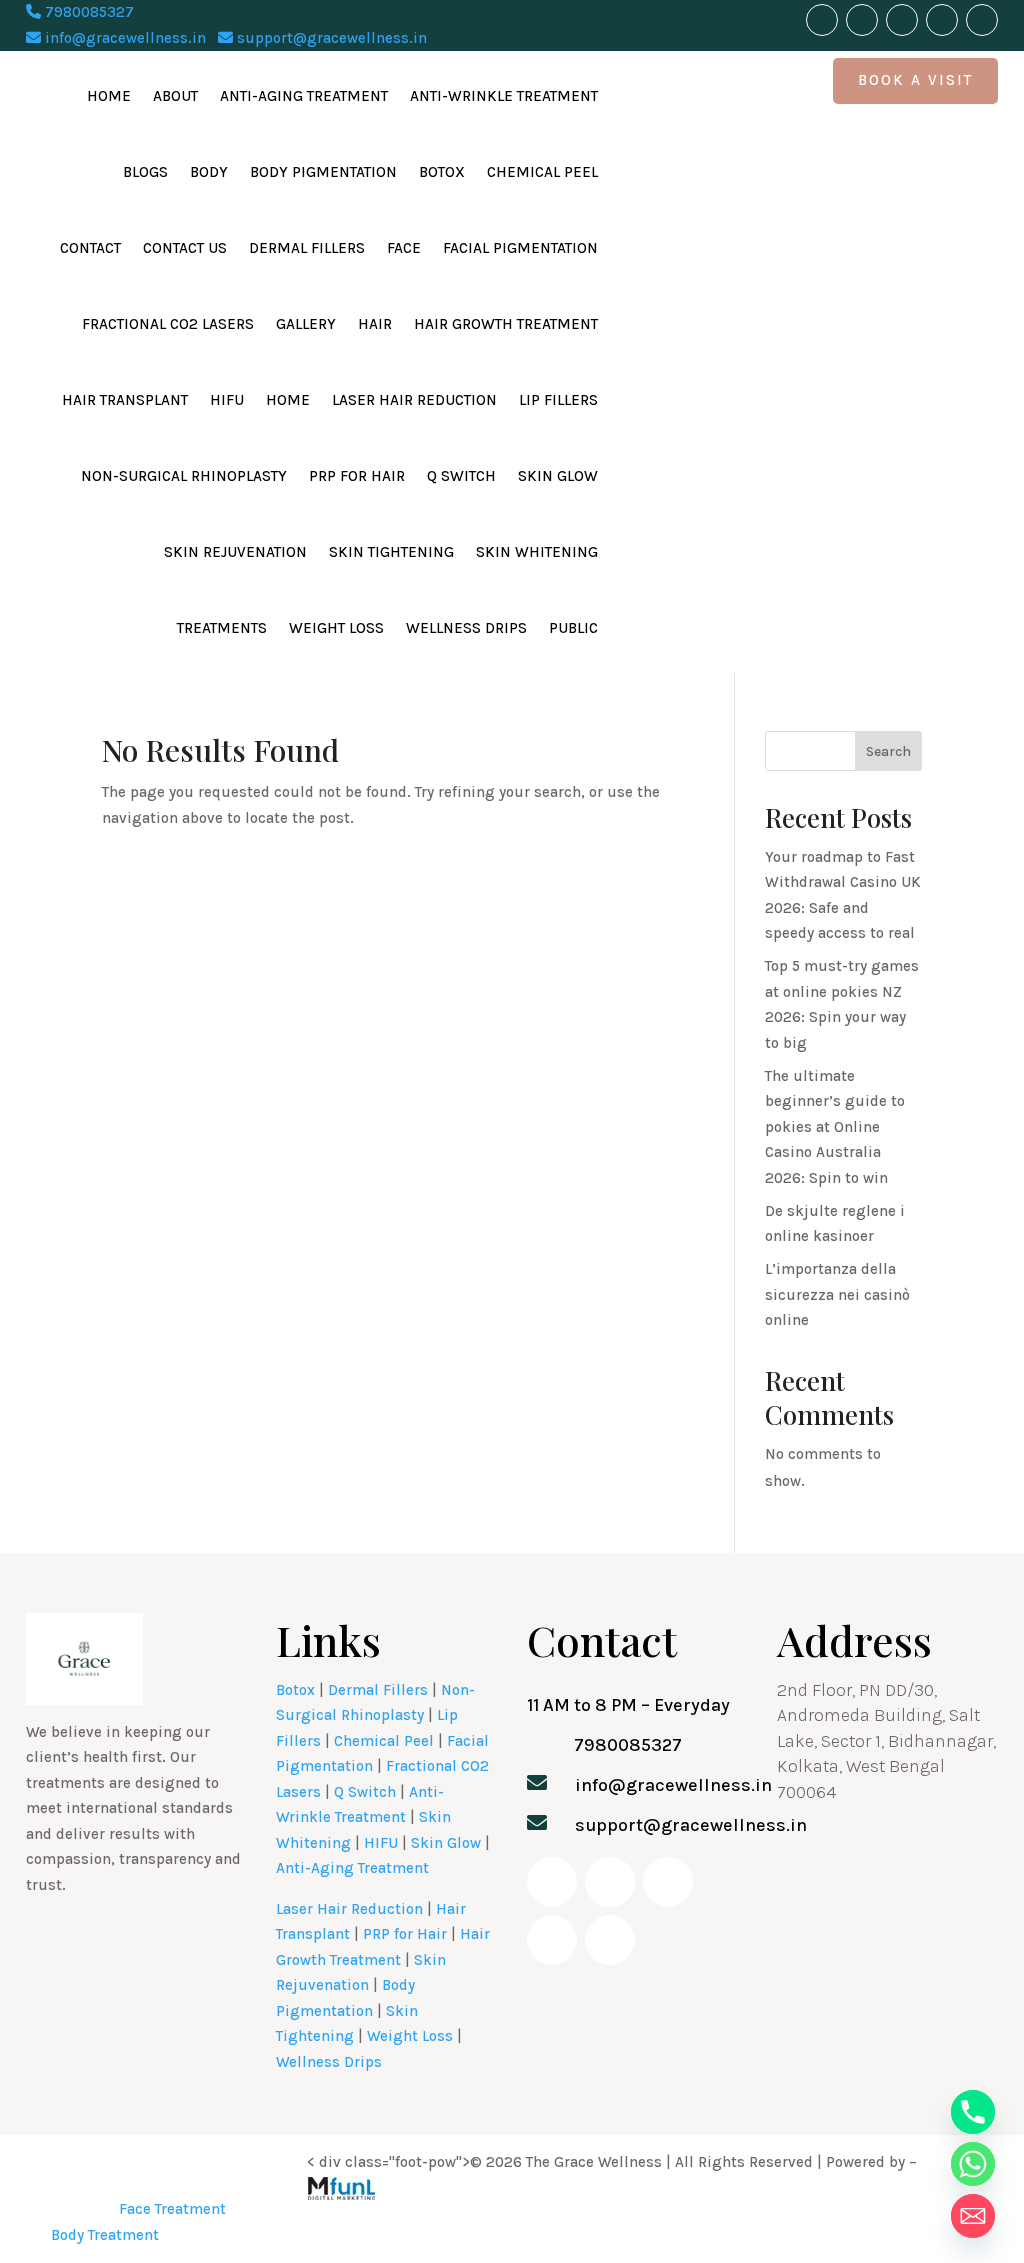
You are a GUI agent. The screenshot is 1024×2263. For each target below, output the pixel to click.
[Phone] (973, 2112)
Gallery (306, 324)
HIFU (227, 400)
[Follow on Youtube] (862, 20)
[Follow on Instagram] (902, 20)
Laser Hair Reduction (414, 400)
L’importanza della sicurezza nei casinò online (837, 1294)
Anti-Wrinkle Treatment (504, 96)
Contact (90, 248)
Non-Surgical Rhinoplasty (184, 476)
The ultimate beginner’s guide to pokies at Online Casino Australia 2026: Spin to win (835, 1127)
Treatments (222, 628)
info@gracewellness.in (123, 38)
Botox (442, 172)
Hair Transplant (125, 400)
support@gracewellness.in (330, 38)
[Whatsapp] (973, 2164)
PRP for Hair (357, 476)
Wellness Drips (466, 628)
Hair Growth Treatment (506, 324)
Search (888, 751)
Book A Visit (915, 80)
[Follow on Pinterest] (982, 20)
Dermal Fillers (307, 248)
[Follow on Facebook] (822, 20)
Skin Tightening (391, 552)
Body (209, 172)
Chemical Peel (542, 172)
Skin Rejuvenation (235, 552)
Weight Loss (336, 628)
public (573, 628)
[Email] (973, 2216)
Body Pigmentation (323, 172)
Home (109, 96)
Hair (375, 324)
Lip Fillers (558, 400)
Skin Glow (558, 476)
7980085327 (87, 12)
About (175, 96)
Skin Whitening (537, 552)
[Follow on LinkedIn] (942, 20)
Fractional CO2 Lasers (168, 324)
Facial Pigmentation (520, 248)
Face (404, 248)
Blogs (145, 172)
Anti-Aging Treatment (304, 96)
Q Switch (461, 476)
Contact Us (185, 248)
